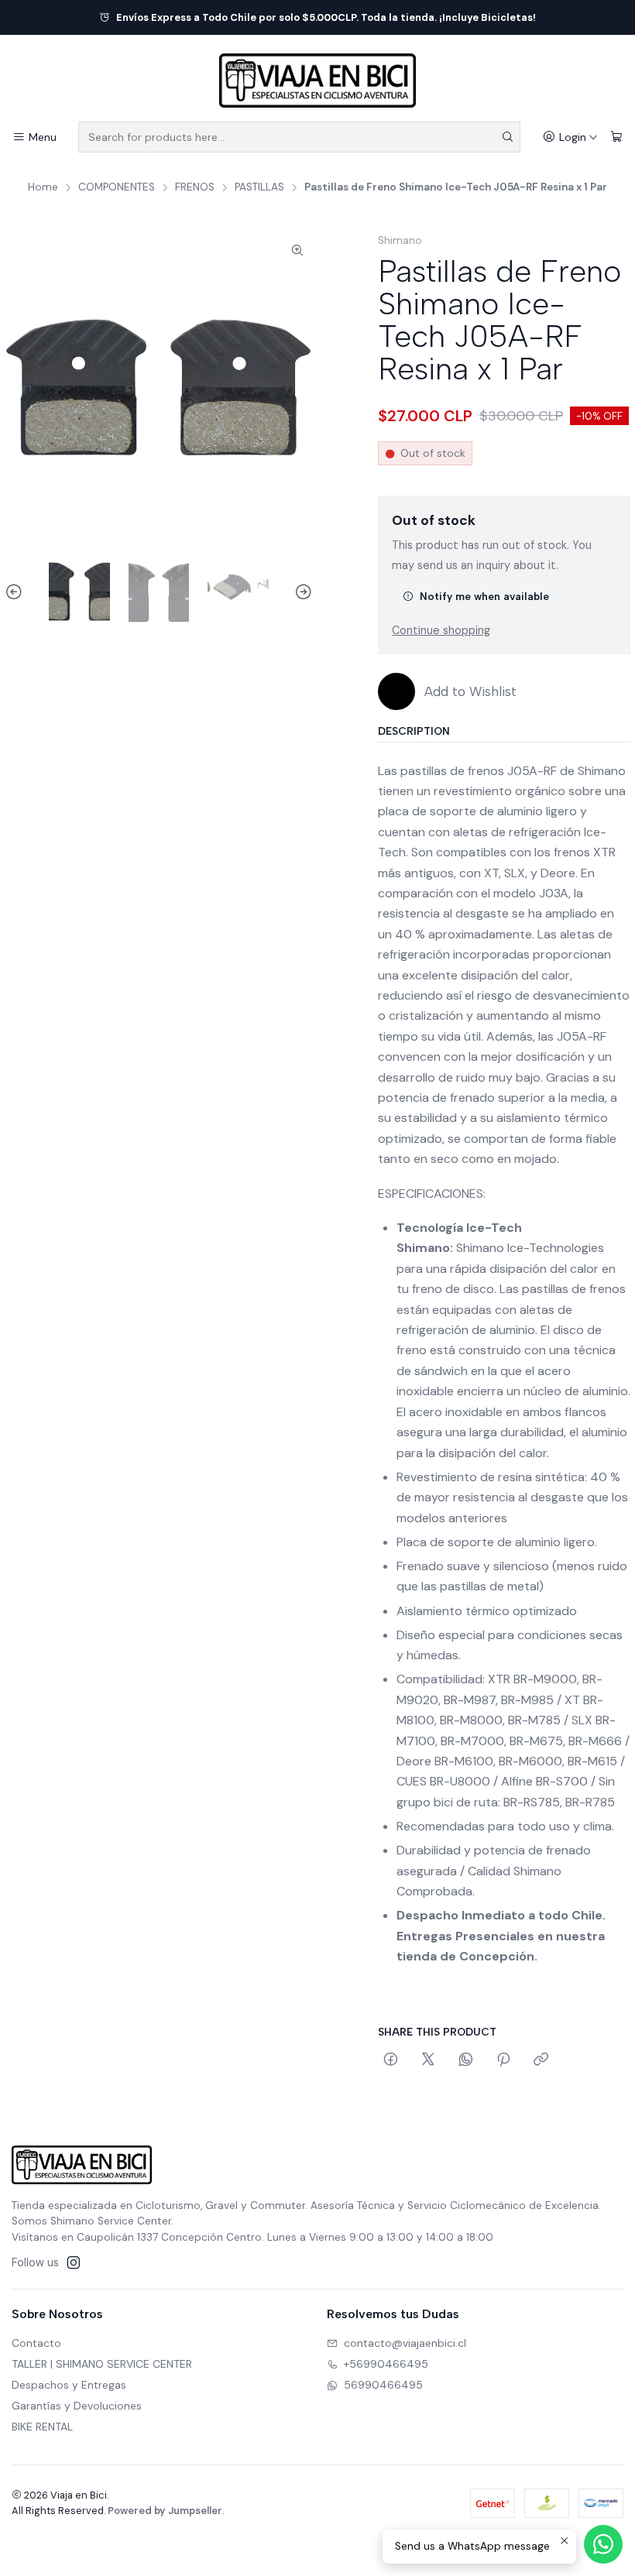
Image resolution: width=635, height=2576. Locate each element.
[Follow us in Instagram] (74, 2262)
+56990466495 (386, 2364)
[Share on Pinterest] (503, 2060)
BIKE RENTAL (42, 2427)
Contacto (36, 2343)
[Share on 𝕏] (428, 2060)
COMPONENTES (117, 187)
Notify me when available (484, 596)
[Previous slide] (16, 593)
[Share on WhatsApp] (466, 2060)
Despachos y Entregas (69, 2385)
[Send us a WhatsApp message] (603, 2544)
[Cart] (616, 137)
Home (43, 187)
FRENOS (195, 187)
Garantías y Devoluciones (77, 2406)
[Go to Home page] (317, 81)
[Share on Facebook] (391, 2060)
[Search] (507, 137)
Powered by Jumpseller (165, 2511)
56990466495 (383, 2385)
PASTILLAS (259, 187)
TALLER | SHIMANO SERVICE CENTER (102, 2364)
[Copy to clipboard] (541, 2060)
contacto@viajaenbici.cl (405, 2343)
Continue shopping (441, 630)
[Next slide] (301, 593)
